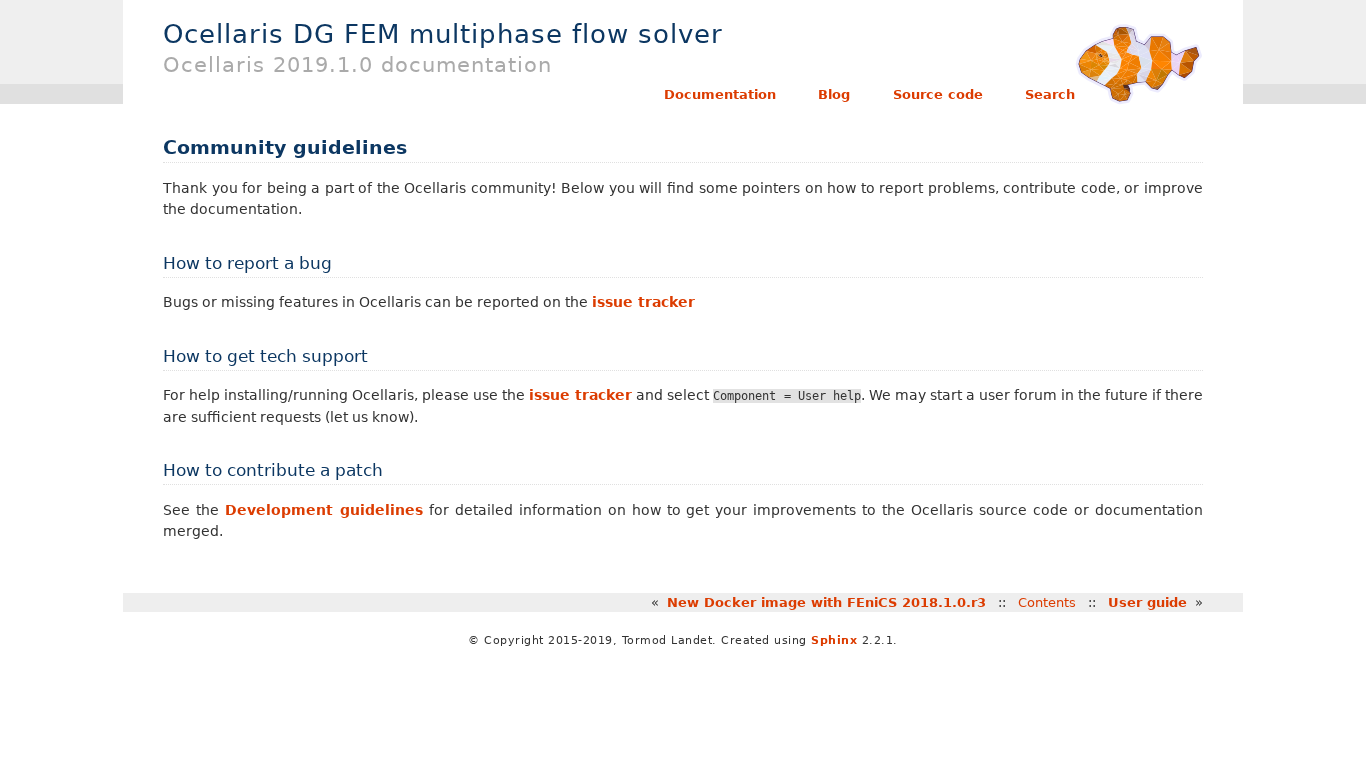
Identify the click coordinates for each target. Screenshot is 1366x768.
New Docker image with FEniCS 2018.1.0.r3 (826, 602)
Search (1050, 94)
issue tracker (643, 302)
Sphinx (834, 640)
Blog (834, 94)
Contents (1047, 602)
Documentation (720, 94)
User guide (1147, 602)
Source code (938, 94)
